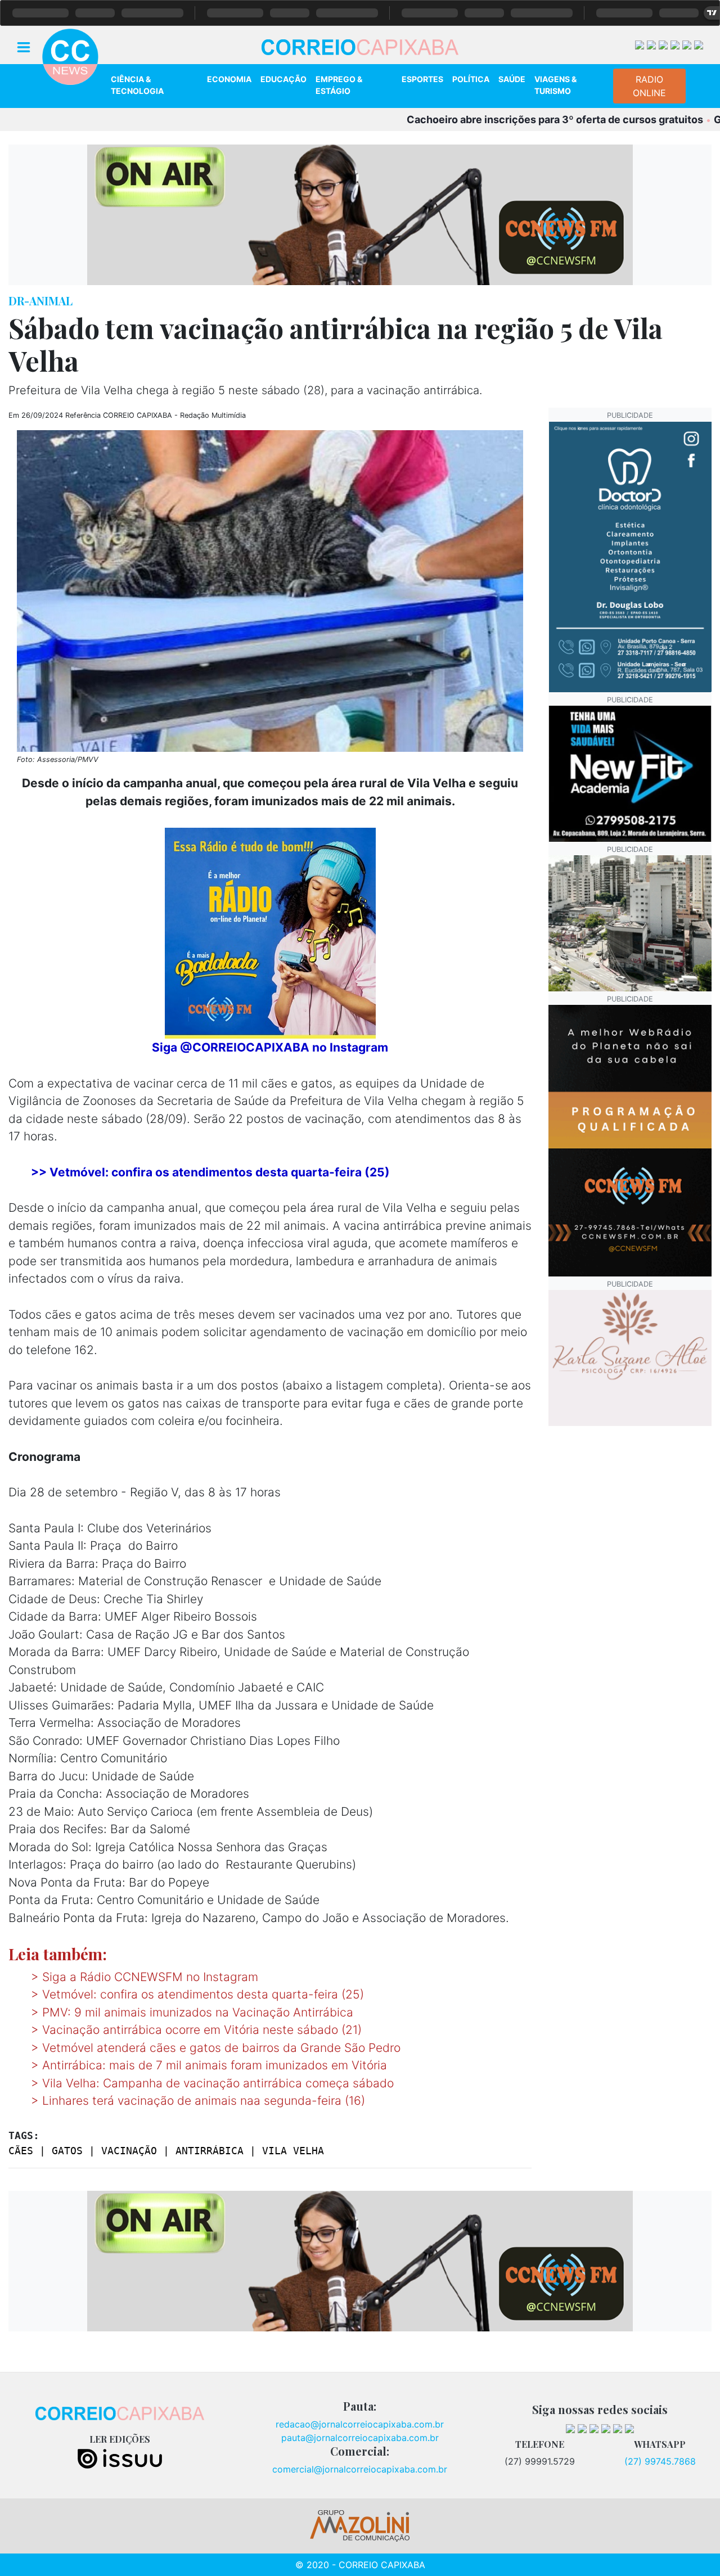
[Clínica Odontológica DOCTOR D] (630, 556)
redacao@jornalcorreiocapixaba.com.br (360, 2424)
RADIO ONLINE (649, 86)
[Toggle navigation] (24, 46)
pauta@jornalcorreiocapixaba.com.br (360, 2438)
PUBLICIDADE (630, 415)
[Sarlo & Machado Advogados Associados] (630, 922)
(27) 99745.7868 (660, 2461)
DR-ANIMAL (40, 301)
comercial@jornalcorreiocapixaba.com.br (360, 2469)
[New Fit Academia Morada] (630, 773)
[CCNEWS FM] (360, 214)
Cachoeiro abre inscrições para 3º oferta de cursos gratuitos (492, 119)
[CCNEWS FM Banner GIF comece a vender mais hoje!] (630, 1140)
